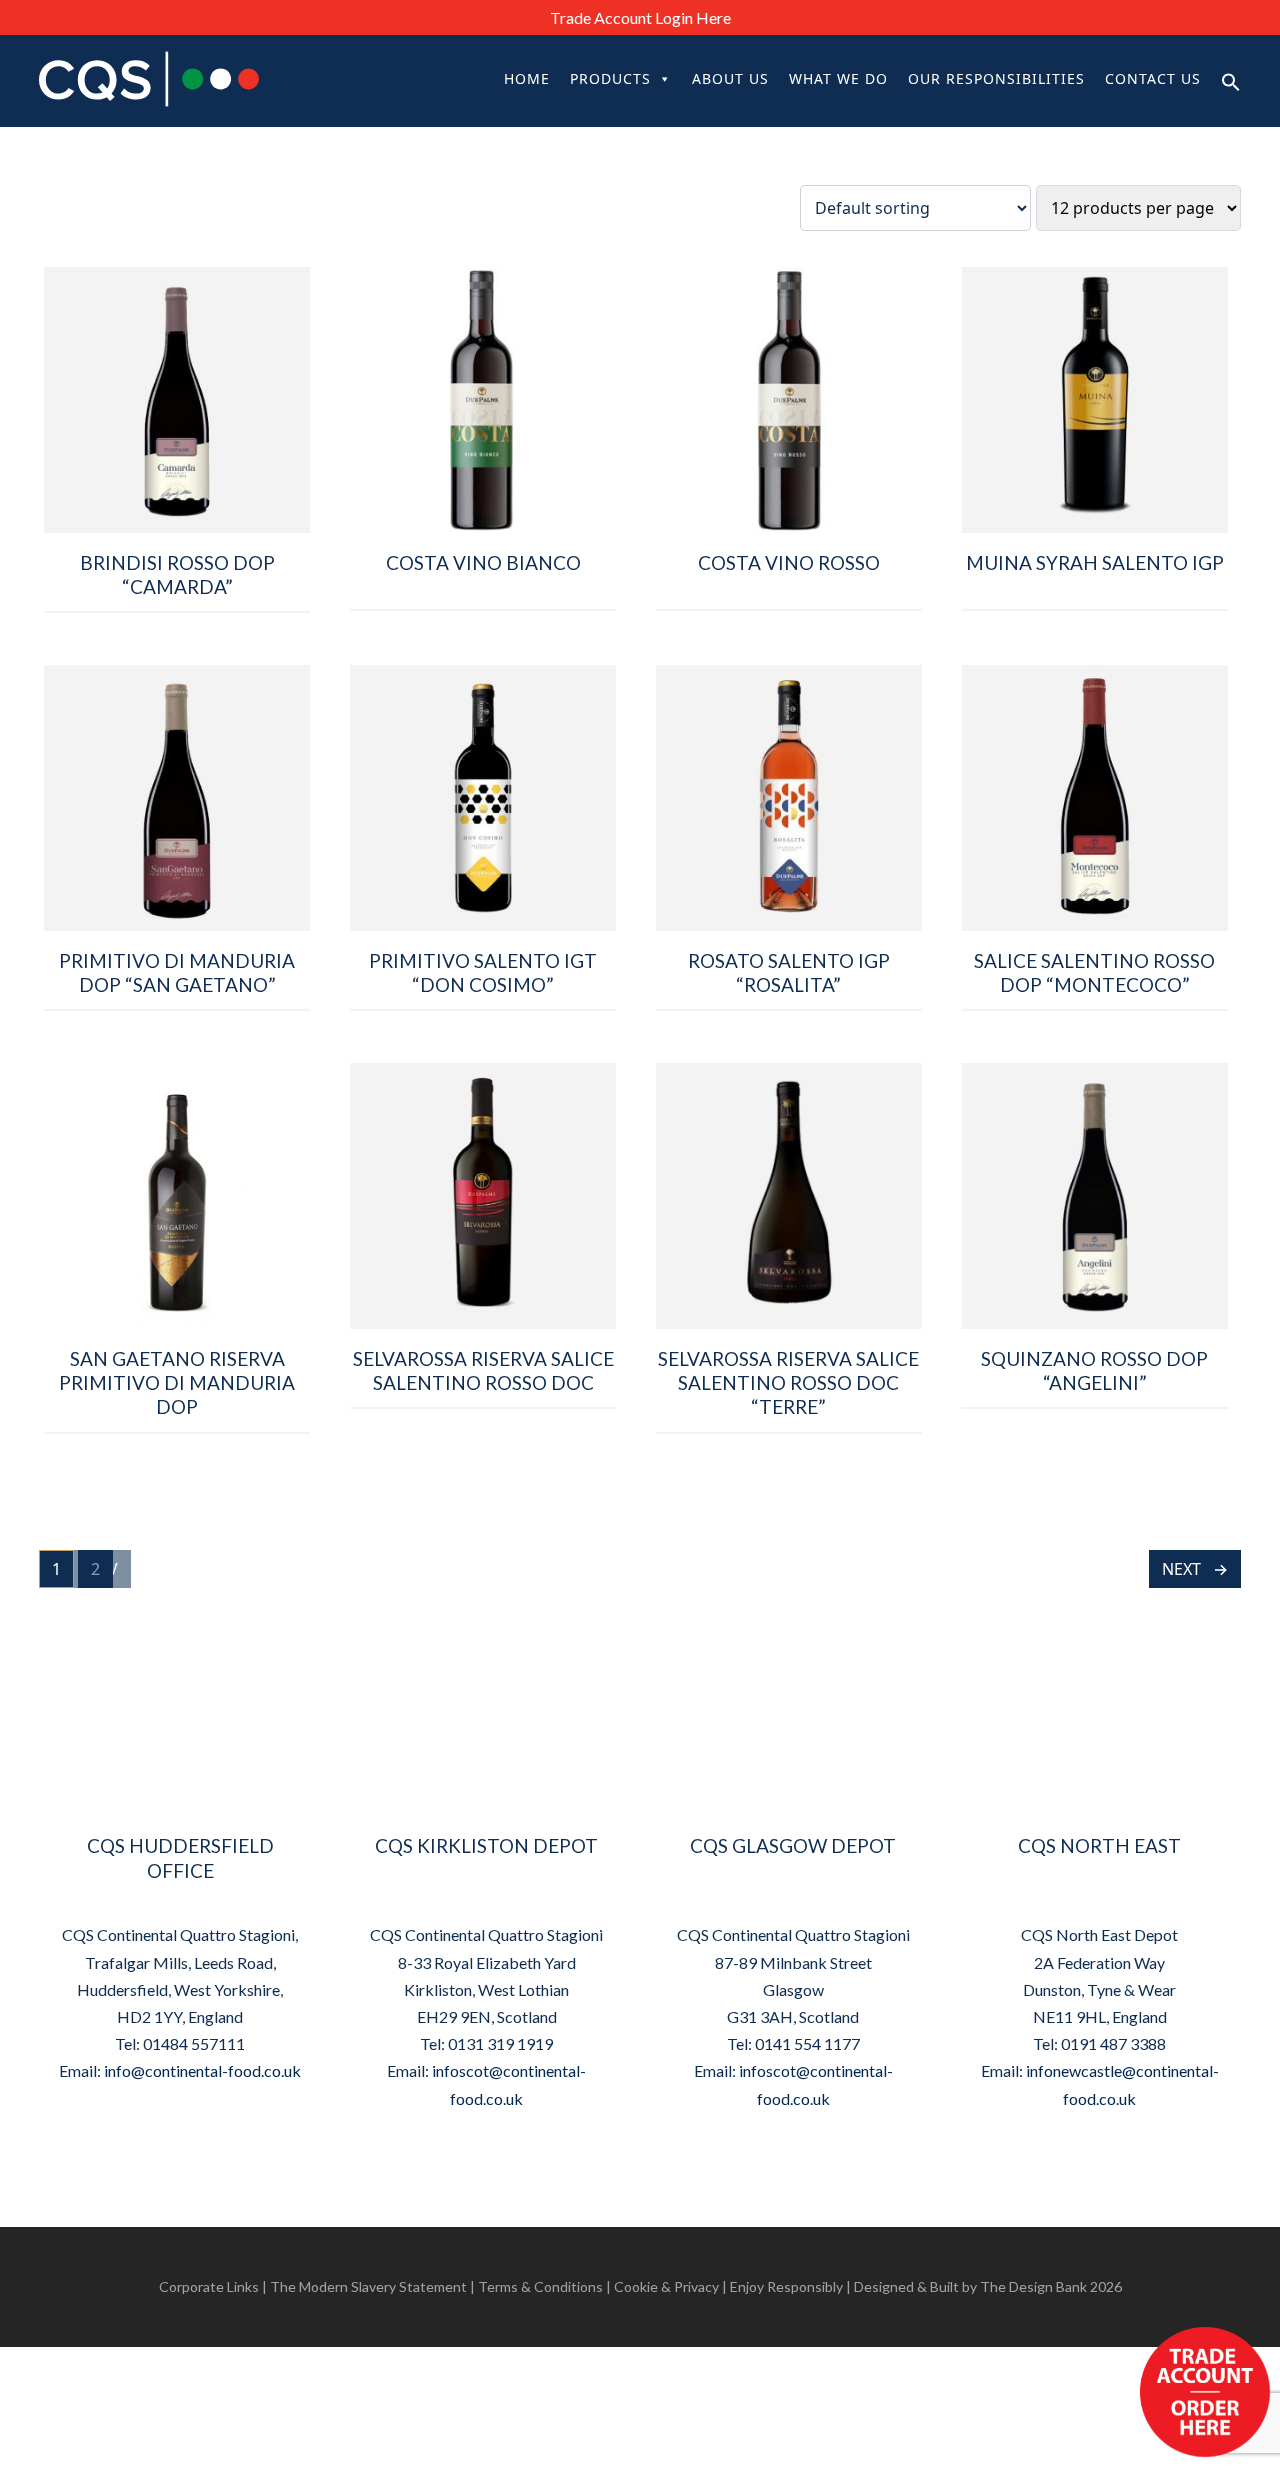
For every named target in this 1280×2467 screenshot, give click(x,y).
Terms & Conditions (540, 2286)
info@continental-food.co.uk (202, 2070)
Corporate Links (209, 2286)
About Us (730, 78)
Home (527, 78)
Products (610, 78)
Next (1181, 1569)
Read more (177, 632)
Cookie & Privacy (666, 2286)
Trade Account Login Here (640, 17)
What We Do (838, 78)
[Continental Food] (185, 78)
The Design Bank (1033, 2286)
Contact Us (1153, 78)
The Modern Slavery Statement (368, 2286)
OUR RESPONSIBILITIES (996, 78)
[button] (1231, 81)
